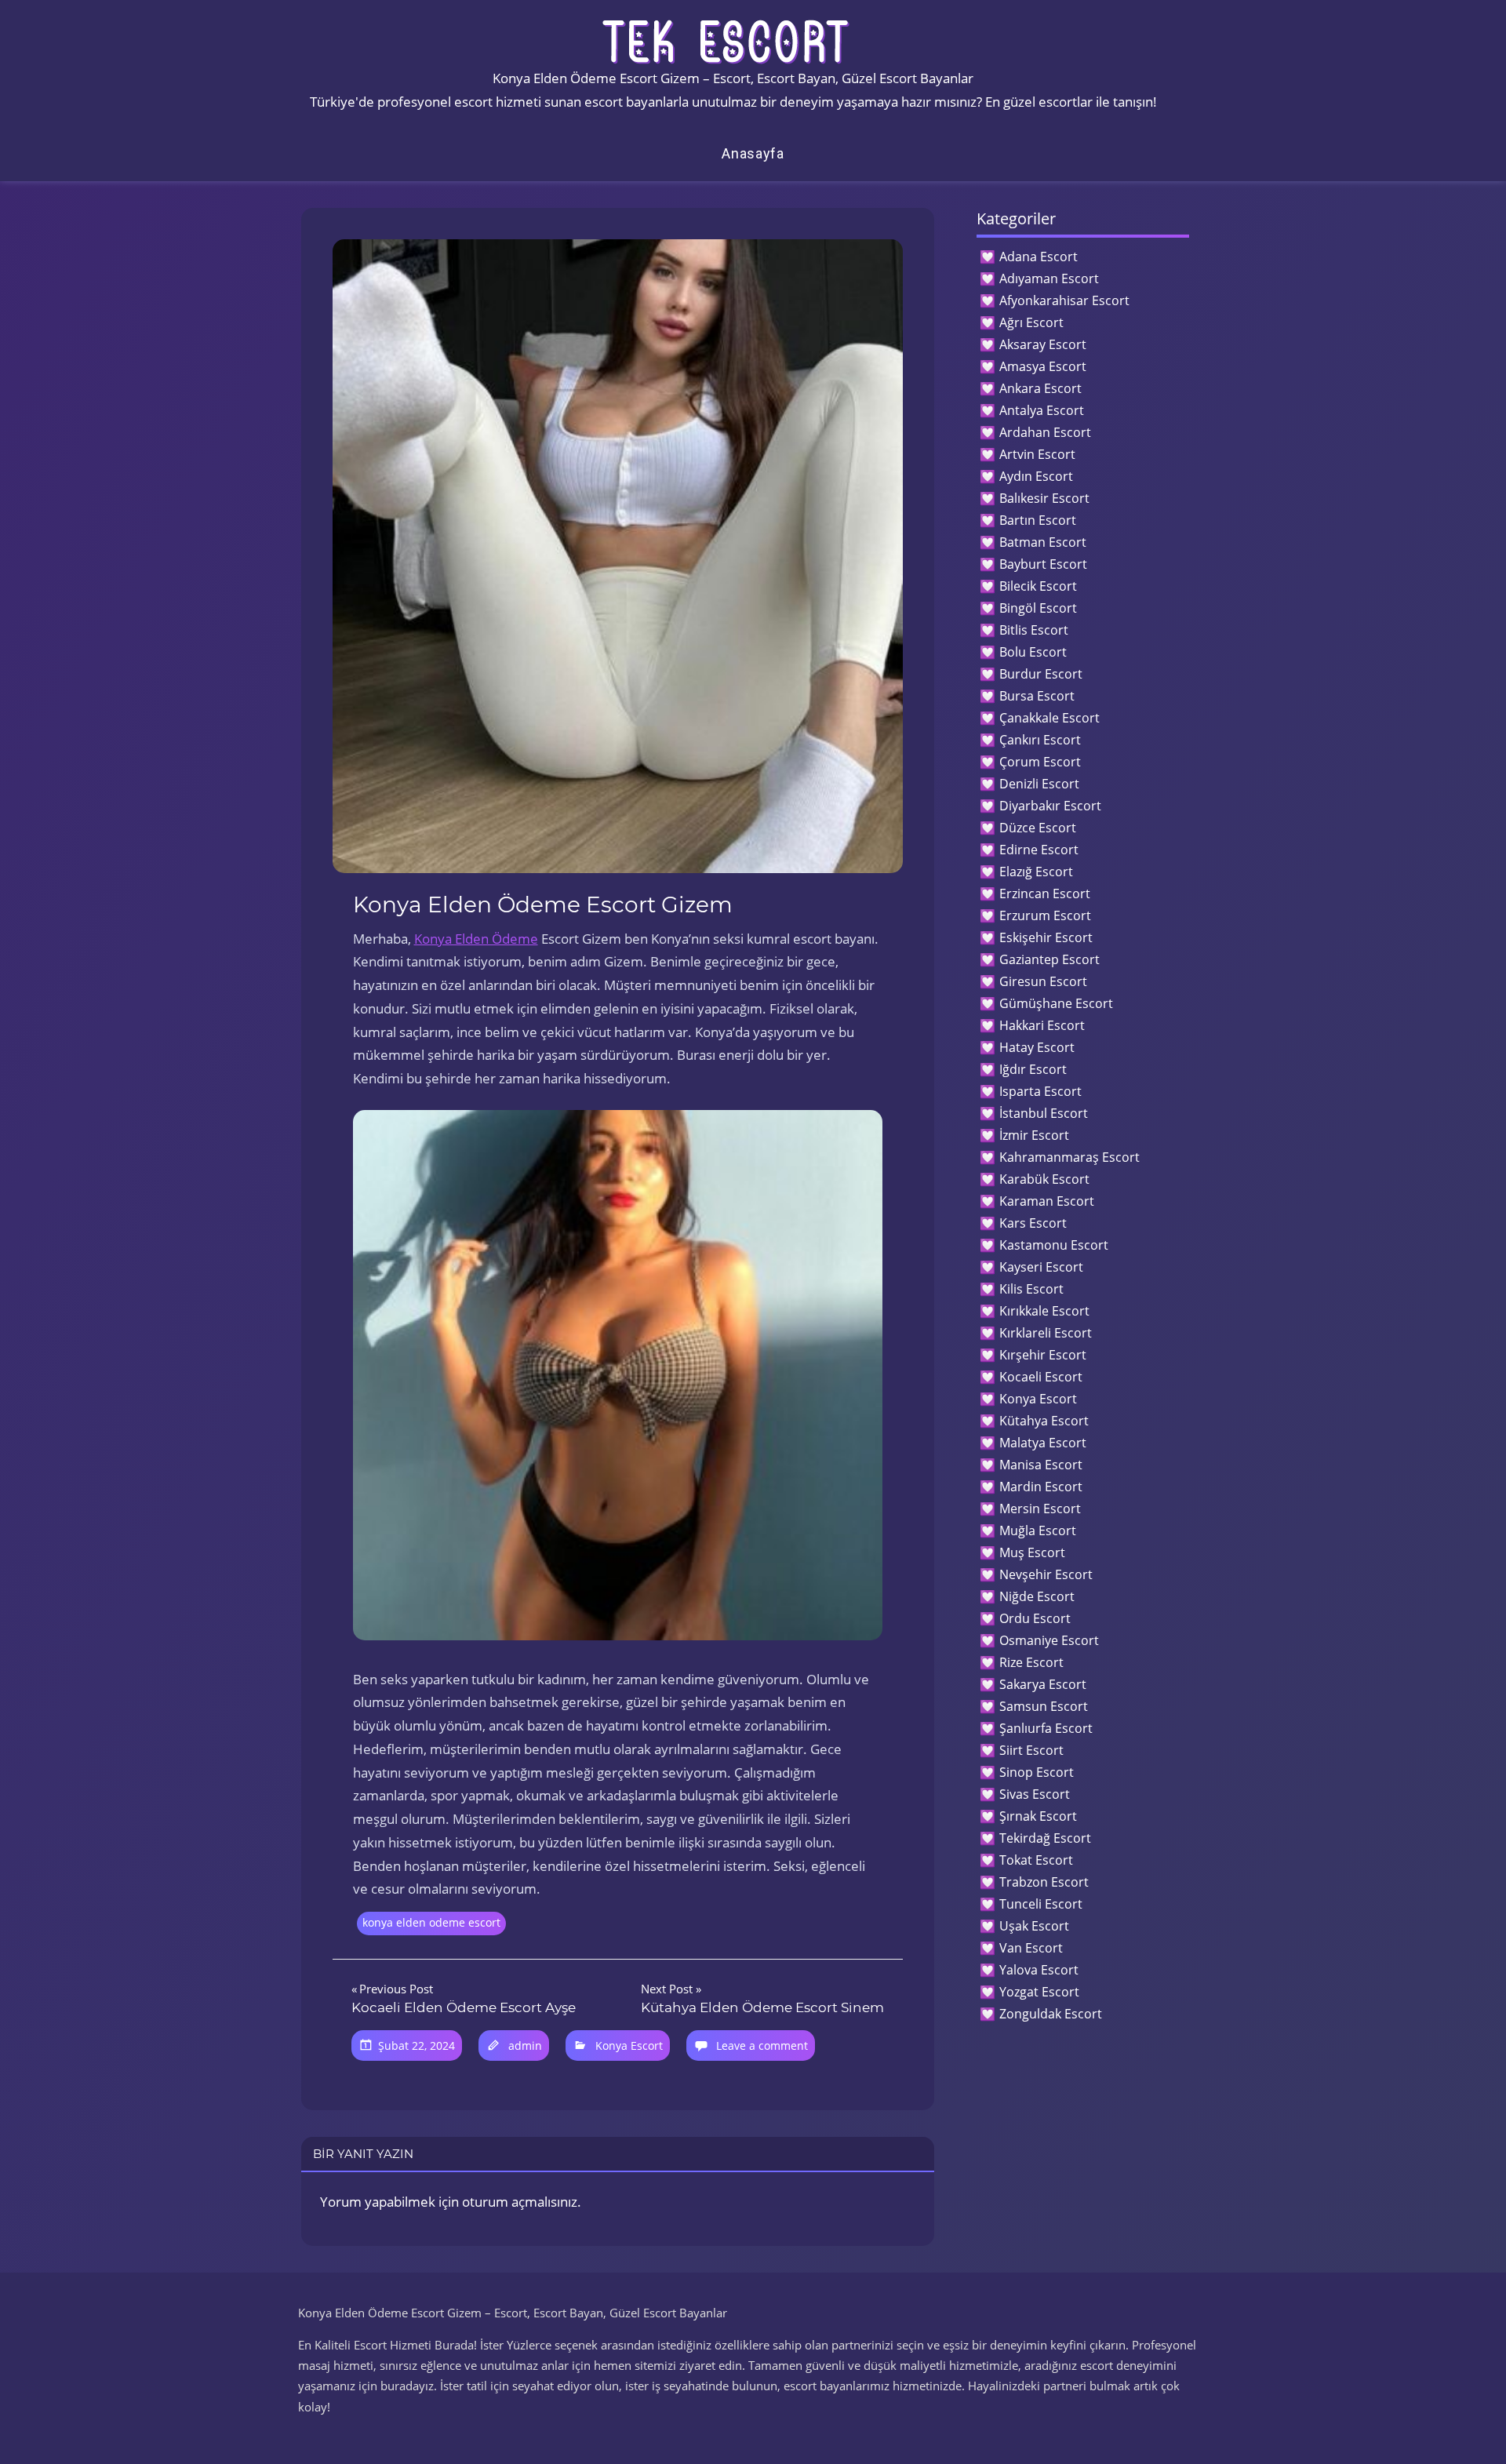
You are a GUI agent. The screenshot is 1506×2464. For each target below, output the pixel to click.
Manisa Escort (1041, 1465)
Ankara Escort (1040, 388)
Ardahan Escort (1045, 432)
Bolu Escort (1033, 652)
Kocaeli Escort (1041, 1377)
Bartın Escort (1038, 520)
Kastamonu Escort (1054, 1245)
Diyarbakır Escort (1050, 806)
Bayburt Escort (1043, 564)
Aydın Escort (1036, 476)
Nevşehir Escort (1046, 1574)
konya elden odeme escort (431, 1922)
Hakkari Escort (1042, 1025)
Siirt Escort (1031, 1750)
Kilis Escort (1031, 1289)
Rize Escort (1031, 1662)
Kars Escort (1033, 1223)
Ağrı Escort (1031, 322)
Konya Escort (629, 2045)
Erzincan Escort (1045, 894)
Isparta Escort (1040, 1091)
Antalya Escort (1042, 410)
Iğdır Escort (1033, 1069)
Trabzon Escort (1044, 1882)
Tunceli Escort (1041, 1904)
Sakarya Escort (1043, 1684)
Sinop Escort (1037, 1772)
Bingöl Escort (1038, 608)
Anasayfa (753, 153)
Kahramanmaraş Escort (1069, 1157)
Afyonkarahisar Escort (1064, 300)
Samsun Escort (1044, 1706)
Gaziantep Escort (1049, 959)
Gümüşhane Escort (1056, 1003)
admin (525, 2045)
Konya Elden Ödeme (476, 939)
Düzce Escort (1038, 828)
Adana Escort (1039, 257)
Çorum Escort (1040, 762)
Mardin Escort (1041, 1487)
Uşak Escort (1034, 1926)
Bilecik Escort (1038, 586)
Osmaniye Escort (1049, 1640)
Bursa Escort (1037, 696)
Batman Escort (1043, 542)
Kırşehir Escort (1043, 1355)
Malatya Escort (1043, 1443)
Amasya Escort (1043, 366)
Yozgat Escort (1039, 1992)
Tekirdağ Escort (1045, 1838)
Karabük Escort (1044, 1179)
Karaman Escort (1047, 1201)
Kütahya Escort (1044, 1421)
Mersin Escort (1040, 1509)
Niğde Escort (1037, 1596)
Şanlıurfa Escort (1046, 1728)
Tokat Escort (1036, 1860)
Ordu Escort (1035, 1618)
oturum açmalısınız (520, 2202)
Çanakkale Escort (1049, 718)
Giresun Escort (1043, 981)
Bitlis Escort (1034, 630)
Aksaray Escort (1043, 344)
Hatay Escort (1037, 1047)
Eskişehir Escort (1046, 937)
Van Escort (1031, 1948)
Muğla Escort (1038, 1530)
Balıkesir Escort (1044, 498)
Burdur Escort (1041, 674)
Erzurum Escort (1045, 915)
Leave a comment (762, 2045)
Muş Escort (1032, 1552)
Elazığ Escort (1036, 872)
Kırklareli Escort (1046, 1333)
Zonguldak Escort (1051, 2014)
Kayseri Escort (1041, 1267)
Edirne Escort (1039, 850)
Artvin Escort (1037, 454)
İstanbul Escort (1044, 1113)
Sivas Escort (1035, 1794)
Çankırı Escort (1040, 740)
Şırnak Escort (1038, 1816)
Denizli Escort (1039, 784)
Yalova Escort (1039, 1970)
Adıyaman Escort (1049, 278)
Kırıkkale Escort (1044, 1311)
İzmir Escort (1034, 1135)
